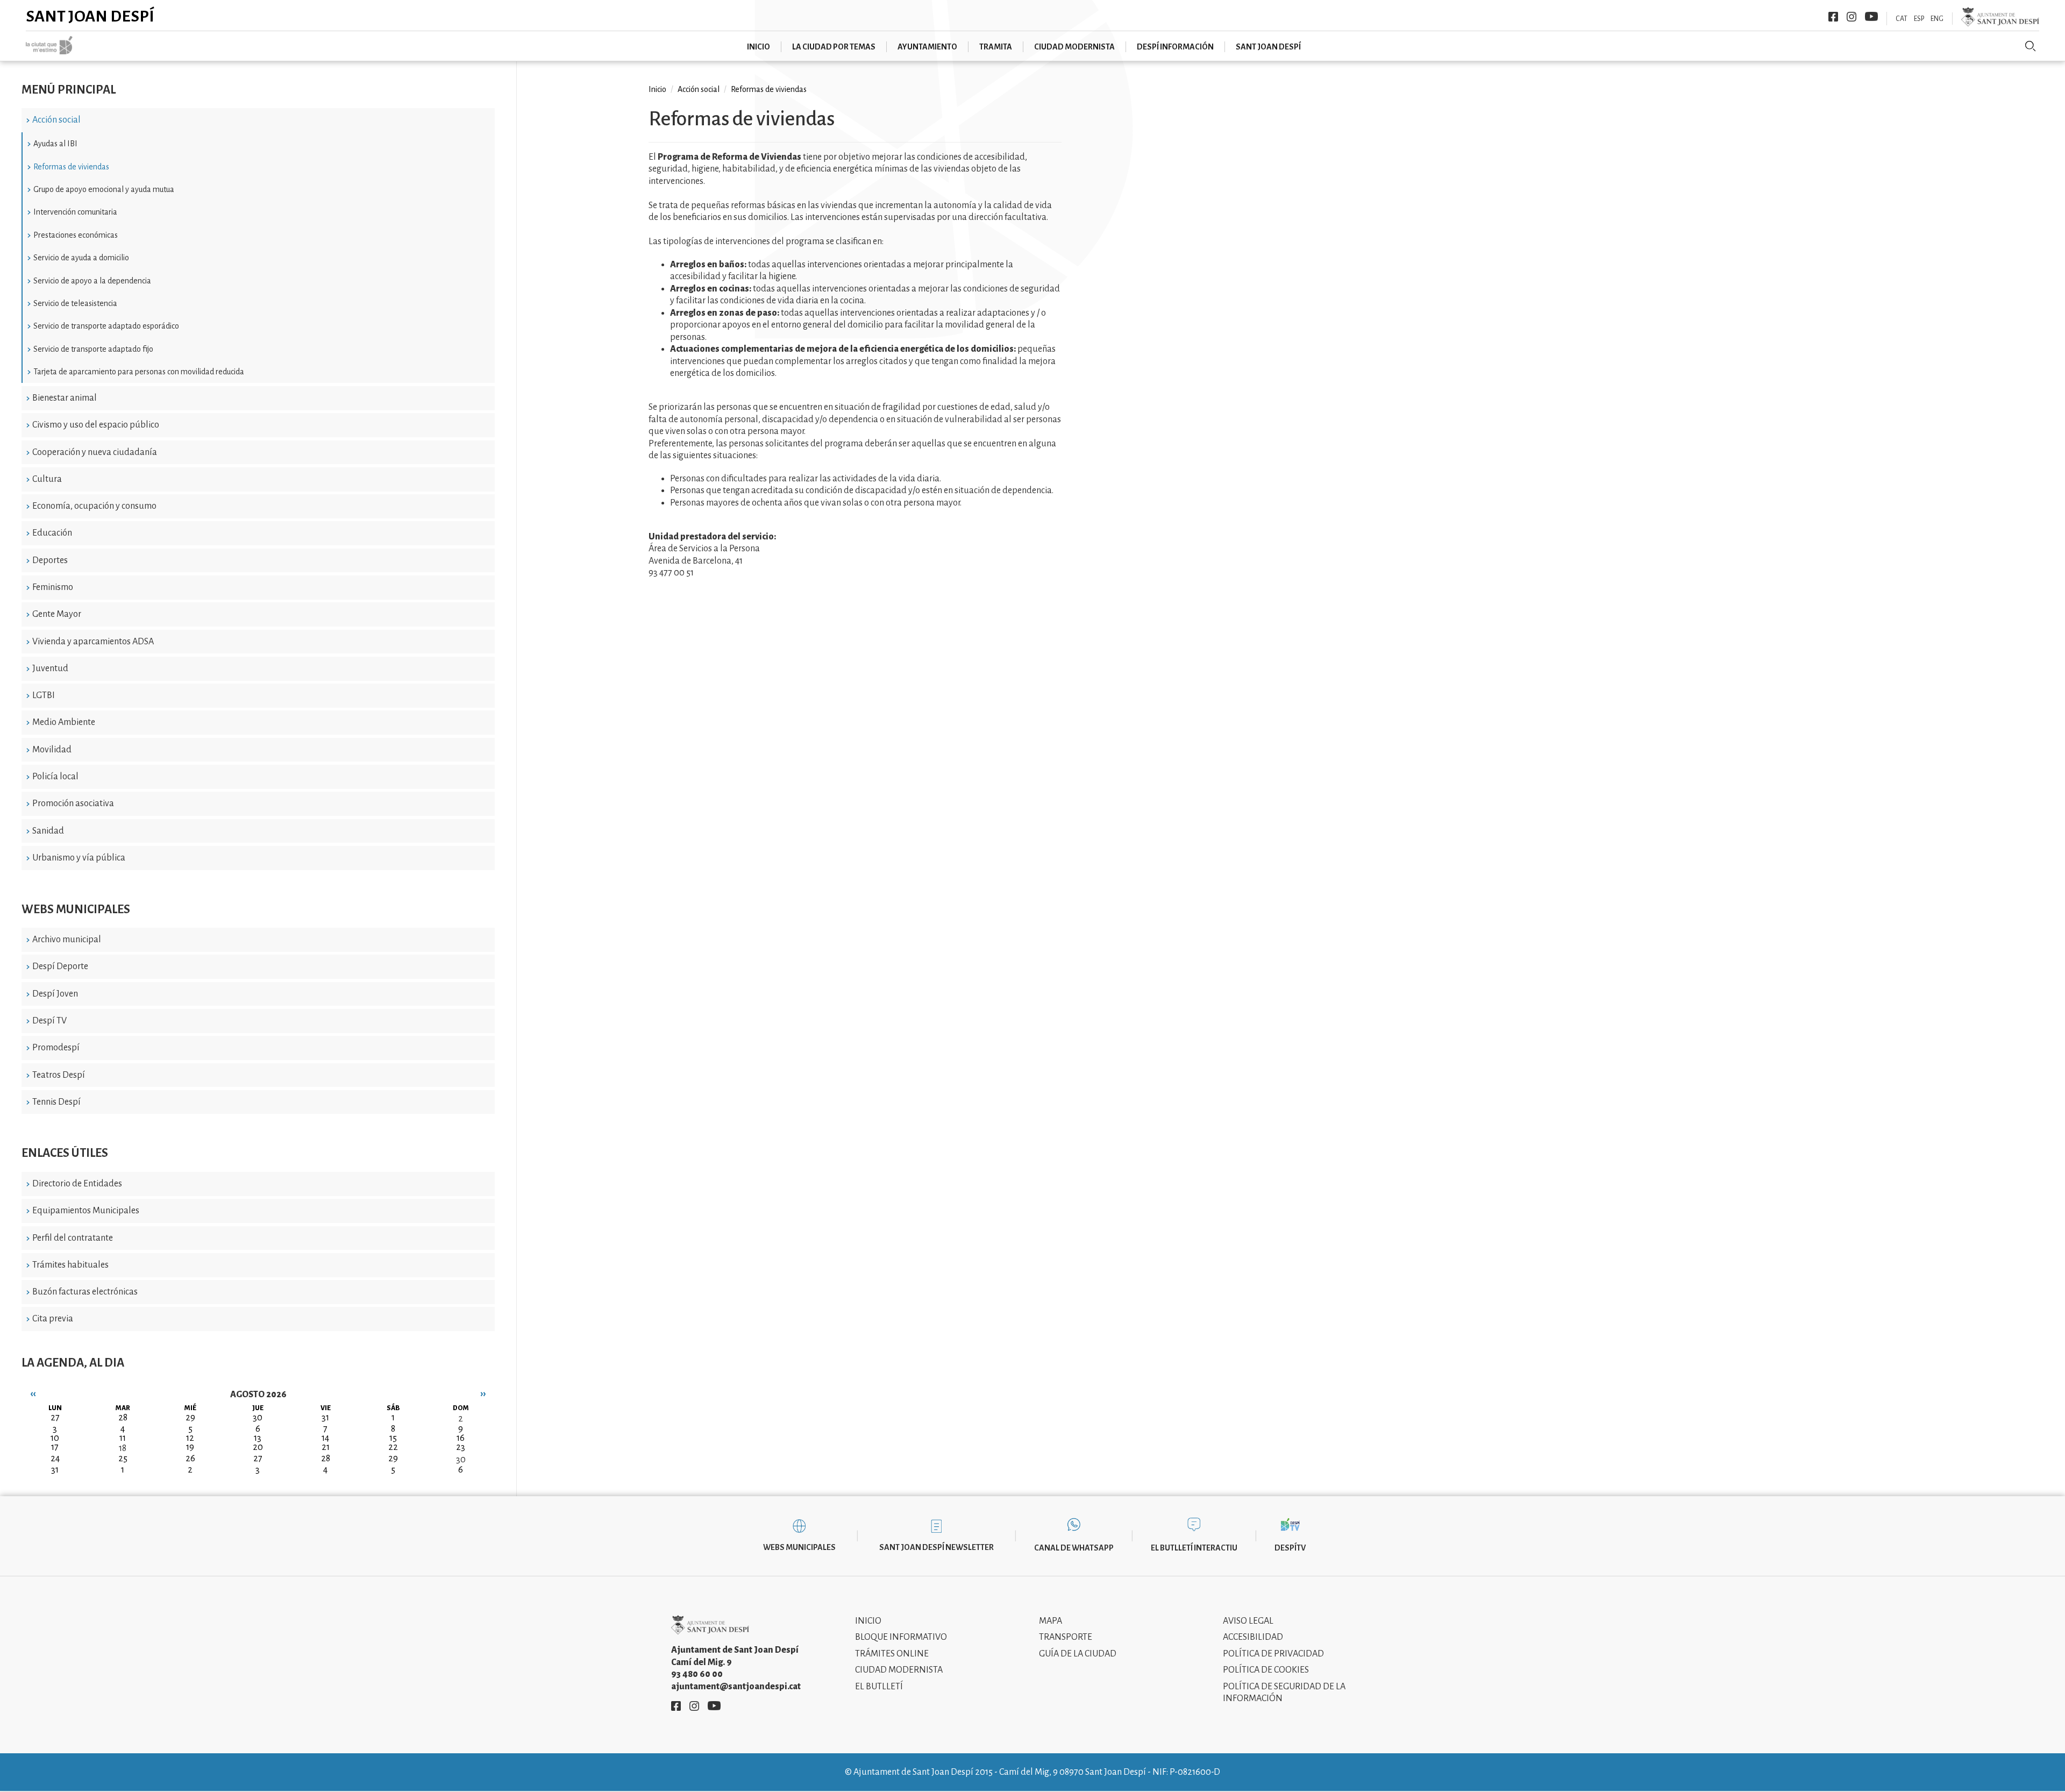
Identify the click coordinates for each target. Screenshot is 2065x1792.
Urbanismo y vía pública (79, 858)
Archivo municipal (67, 940)
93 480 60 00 (697, 1674)
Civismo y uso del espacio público (96, 425)
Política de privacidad (1273, 1654)
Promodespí (56, 1048)
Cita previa (53, 1319)
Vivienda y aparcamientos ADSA (93, 642)
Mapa (1051, 1621)
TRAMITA (996, 47)
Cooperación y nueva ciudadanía (95, 452)
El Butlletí (879, 1687)
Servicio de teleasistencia (75, 303)
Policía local (55, 777)
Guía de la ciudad (1078, 1654)
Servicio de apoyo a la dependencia (92, 281)
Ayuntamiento (927, 47)
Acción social (56, 120)
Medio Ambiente (64, 722)
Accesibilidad (1253, 1637)
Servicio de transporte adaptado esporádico (106, 326)
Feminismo (53, 587)
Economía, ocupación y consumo (94, 506)
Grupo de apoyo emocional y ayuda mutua (104, 189)
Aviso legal (1248, 1621)
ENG (1937, 19)
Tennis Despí (56, 1102)
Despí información (1175, 47)
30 (461, 1460)
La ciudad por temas (834, 47)
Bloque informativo (901, 1637)
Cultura (47, 479)
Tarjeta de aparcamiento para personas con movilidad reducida (139, 372)
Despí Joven (55, 994)
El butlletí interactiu (1194, 1548)
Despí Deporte (60, 966)
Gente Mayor (57, 614)
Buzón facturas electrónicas (85, 1292)
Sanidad (48, 831)
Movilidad (52, 750)
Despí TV (49, 1021)
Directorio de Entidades (77, 1184)
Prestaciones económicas (76, 235)
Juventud (50, 669)
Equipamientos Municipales (86, 1211)
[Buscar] (2031, 46)
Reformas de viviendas (71, 167)
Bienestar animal (65, 398)
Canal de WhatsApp (1074, 1548)
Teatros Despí (59, 1075)
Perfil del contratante (73, 1238)
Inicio (759, 47)
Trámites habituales (70, 1265)
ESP (1919, 19)
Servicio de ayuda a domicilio (81, 258)
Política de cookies (1266, 1670)
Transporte (1066, 1637)
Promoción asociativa (73, 803)
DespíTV (1290, 1548)
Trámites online (892, 1654)
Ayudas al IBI (55, 144)
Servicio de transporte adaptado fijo (93, 349)
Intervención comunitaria (75, 212)
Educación (52, 533)
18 (123, 1448)
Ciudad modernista (1074, 47)
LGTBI (44, 695)
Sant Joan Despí (90, 16)
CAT (1902, 19)
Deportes (50, 560)
